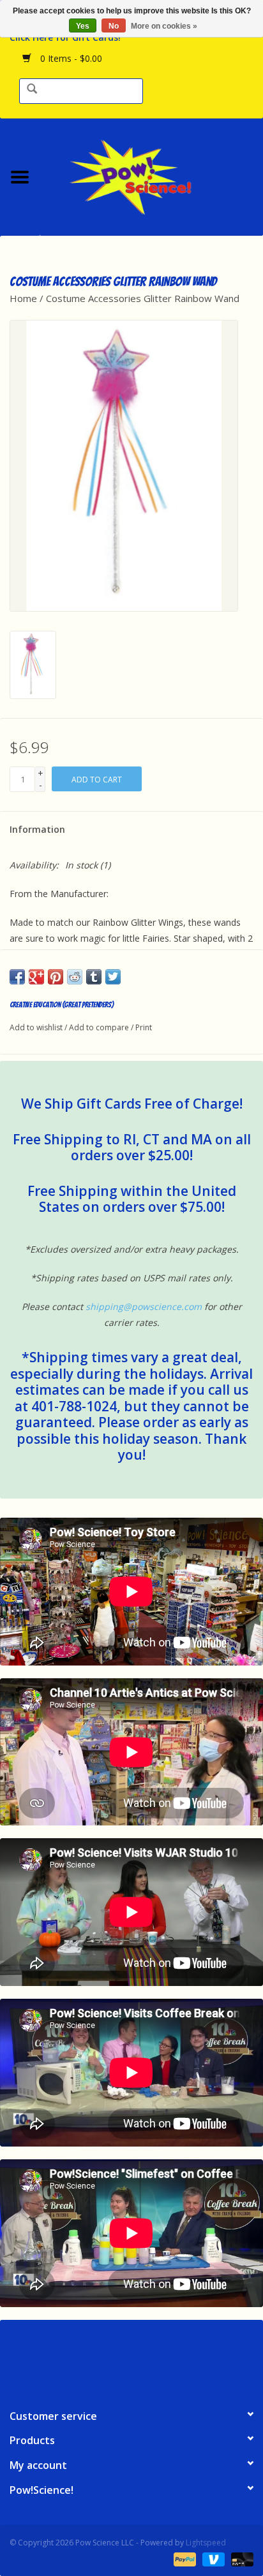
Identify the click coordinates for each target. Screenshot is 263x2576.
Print (144, 1027)
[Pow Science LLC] (151, 176)
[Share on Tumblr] (94, 977)
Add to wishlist (36, 1027)
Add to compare (100, 1027)
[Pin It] (56, 977)
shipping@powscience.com (144, 1306)
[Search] (32, 90)
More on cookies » (164, 26)
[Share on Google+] (36, 977)
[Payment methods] (184, 2558)
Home (23, 298)
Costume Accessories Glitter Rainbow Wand (143, 298)
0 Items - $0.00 (70, 58)
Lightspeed (206, 2543)
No (114, 26)
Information (37, 829)
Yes (83, 26)
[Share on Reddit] (75, 977)
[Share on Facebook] (17, 977)
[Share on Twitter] (113, 977)
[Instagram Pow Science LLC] (177, 2359)
